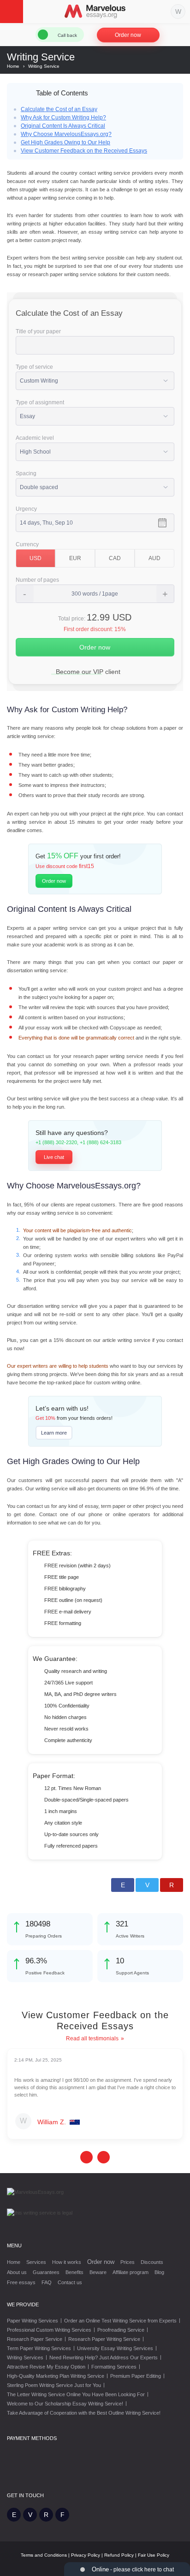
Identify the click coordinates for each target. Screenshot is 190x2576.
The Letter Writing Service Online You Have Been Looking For (76, 2394)
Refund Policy (119, 2555)
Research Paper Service (35, 2339)
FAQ (47, 2282)
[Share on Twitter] (147, 1885)
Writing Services (25, 2357)
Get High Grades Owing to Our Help (65, 142)
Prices (128, 2262)
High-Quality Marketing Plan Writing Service (56, 2376)
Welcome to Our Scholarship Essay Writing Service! (65, 2404)
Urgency (26, 509)
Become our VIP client (88, 672)
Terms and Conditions (44, 2555)
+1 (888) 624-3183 (101, 1142)
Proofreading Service (121, 2330)
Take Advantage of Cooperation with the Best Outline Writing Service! (84, 2413)
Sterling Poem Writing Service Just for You (54, 2385)
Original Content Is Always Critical (63, 126)
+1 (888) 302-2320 (56, 1142)
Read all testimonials (92, 2038)
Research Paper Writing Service (104, 2339)
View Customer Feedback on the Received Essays (84, 151)
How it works (67, 2262)
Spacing (26, 473)
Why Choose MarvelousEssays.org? (66, 134)
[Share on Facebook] (123, 1885)
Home (14, 2262)
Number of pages (37, 580)
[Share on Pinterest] (172, 1885)
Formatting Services (114, 2367)
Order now (128, 35)
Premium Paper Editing (136, 2376)
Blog (159, 2272)
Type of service (34, 367)
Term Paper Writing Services (39, 2348)
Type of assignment (40, 402)
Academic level (35, 438)
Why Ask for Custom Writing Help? (63, 118)
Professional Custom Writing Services (49, 2330)
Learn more (54, 1433)
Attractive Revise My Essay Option (46, 2367)
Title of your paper (38, 331)
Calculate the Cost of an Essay (59, 109)
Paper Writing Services (33, 2321)
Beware (98, 2272)
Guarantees (46, 2272)
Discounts (152, 2262)
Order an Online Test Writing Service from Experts (120, 2321)
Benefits (74, 2272)
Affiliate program (131, 2272)
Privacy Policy (86, 2555)
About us (17, 2272)
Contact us (70, 2282)
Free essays (21, 2282)
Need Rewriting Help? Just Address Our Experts (104, 2357)
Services (36, 2262)
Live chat (54, 1157)
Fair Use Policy (154, 2555)
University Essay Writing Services (115, 2348)
